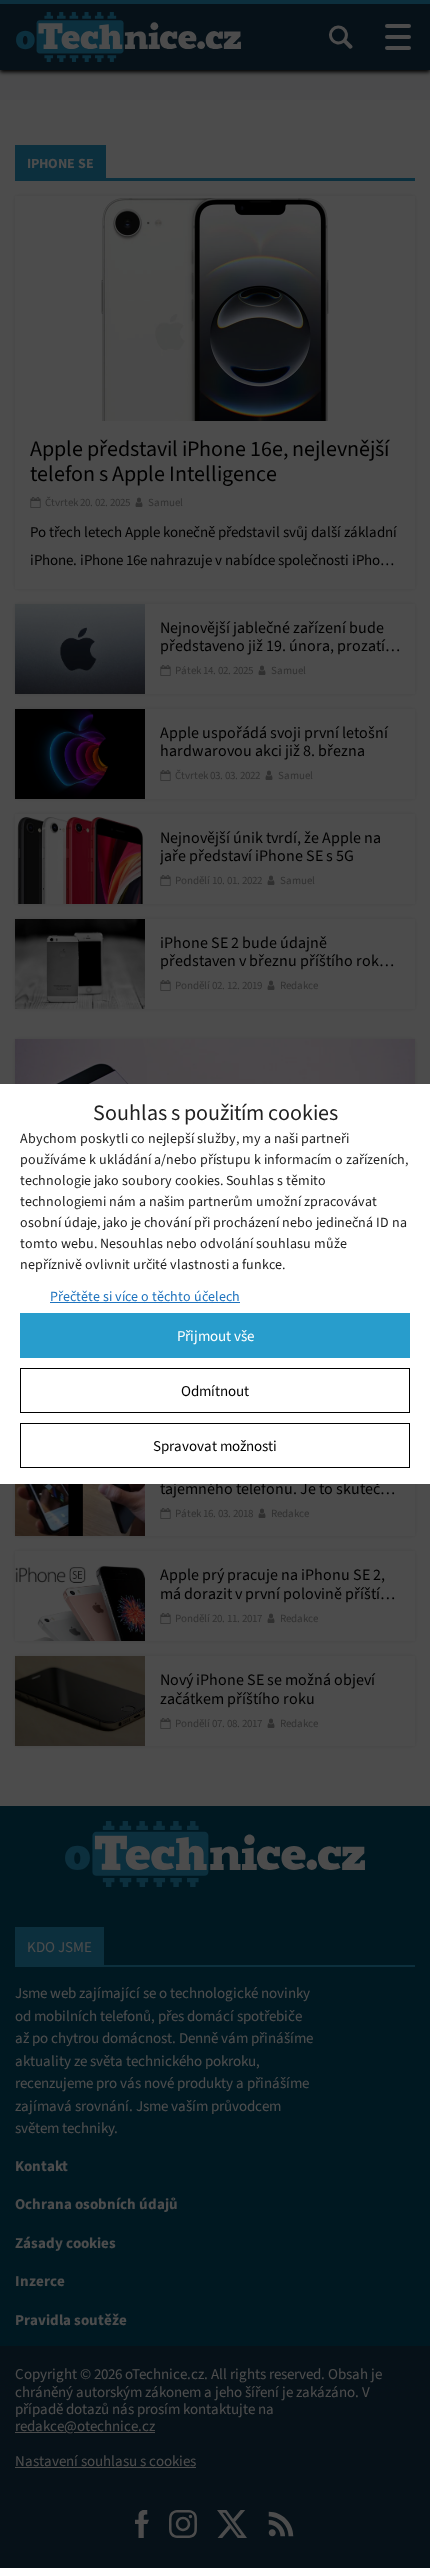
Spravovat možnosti (215, 1446)
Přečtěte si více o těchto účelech (145, 1296)
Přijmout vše (215, 1336)
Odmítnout (215, 1391)
